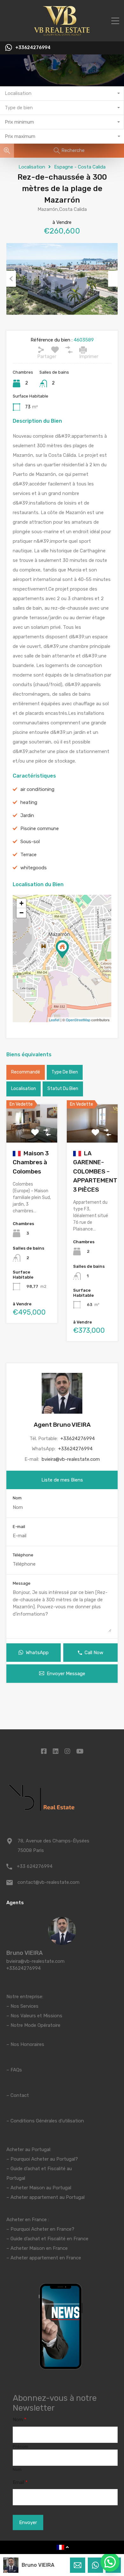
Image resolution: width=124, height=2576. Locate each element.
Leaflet (54, 1020)
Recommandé (26, 1072)
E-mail (19, 1527)
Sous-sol (30, 842)
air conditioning (37, 789)
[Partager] (41, 350)
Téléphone (23, 1555)
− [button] (21, 913)
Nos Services (24, 2006)
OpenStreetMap (78, 1020)
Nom (17, 1498)
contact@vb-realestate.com (48, 1882)
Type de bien (65, 1072)
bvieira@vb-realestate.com (71, 1459)
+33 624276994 (35, 1866)
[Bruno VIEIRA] (62, 1942)
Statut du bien (63, 1089)
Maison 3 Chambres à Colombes (31, 1162)
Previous (11, 279)
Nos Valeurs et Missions (36, 2016)
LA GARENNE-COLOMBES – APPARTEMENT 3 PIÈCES (95, 1171)
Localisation (32, 167)
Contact (20, 2095)
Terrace (28, 855)
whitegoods (34, 868)
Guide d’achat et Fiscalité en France (49, 2239)
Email (20, 2482)
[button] (110, 2562)
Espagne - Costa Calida (80, 167)
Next (113, 279)
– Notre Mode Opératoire (33, 2025)
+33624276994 (33, 48)
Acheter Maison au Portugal (41, 2188)
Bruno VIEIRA (24, 1953)
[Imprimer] (83, 350)
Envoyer (28, 2522)
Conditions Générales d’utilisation (47, 2121)
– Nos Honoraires (25, 2044)
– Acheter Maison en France (37, 2248)
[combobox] (62, 93)
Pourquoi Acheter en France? (42, 2229)
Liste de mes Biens (62, 1480)
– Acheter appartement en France (44, 2258)
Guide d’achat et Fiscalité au (41, 2169)
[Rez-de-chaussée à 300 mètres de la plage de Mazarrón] (62, 949)
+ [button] (21, 903)
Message (22, 1583)
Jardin (27, 815)
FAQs (16, 2070)
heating (29, 802)
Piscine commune (40, 829)
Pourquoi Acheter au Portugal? (44, 2159)
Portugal (16, 2178)
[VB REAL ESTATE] (62, 34)
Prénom (21, 2447)
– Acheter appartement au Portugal (45, 2197)
